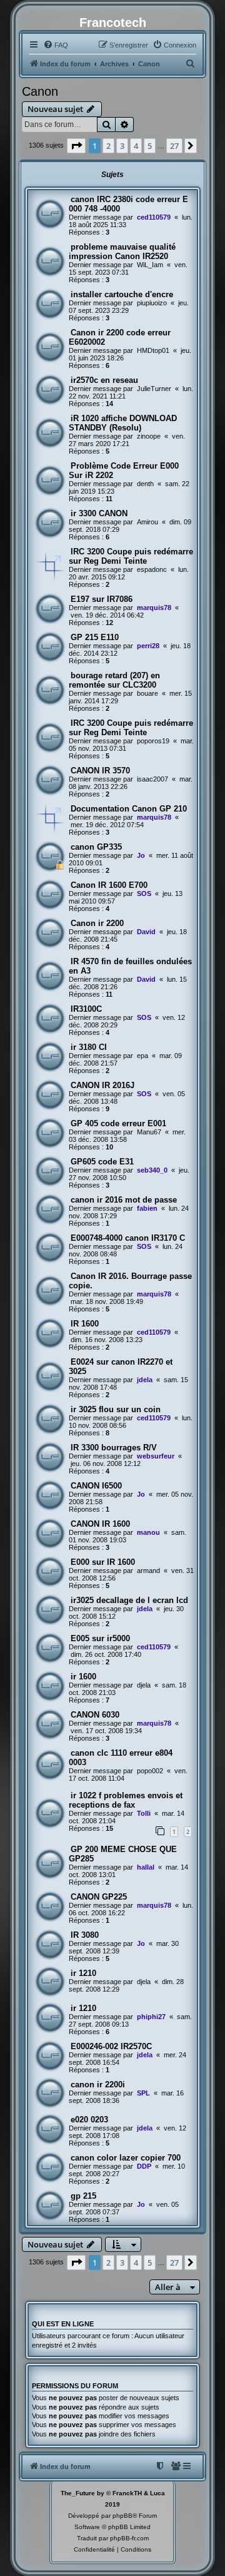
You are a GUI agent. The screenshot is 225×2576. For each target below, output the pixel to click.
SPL (143, 2093)
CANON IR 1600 (100, 1524)
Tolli (144, 1813)
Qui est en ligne (63, 2324)
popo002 (150, 1771)
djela (144, 1685)
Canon (40, 91)
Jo (141, 855)
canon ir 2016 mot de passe (124, 1200)
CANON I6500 (96, 1486)
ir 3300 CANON (99, 513)
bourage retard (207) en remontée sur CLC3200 (114, 680)
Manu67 (149, 1132)
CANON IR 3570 (100, 771)
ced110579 (154, 217)
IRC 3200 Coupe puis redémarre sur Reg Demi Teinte (131, 556)
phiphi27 (151, 2017)
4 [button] (136, 146)
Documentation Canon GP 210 (129, 809)
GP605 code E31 (102, 1162)
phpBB (122, 2516)
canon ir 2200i (98, 2085)
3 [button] (122, 146)
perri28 (148, 646)
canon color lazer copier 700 (126, 2158)
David (146, 932)
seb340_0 (152, 1170)
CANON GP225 (99, 1897)
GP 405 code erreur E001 (118, 1123)
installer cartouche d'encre (122, 294)
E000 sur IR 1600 (103, 1562)
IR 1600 (85, 1324)
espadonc (152, 569)
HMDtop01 (153, 350)
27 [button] (174, 146)
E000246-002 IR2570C (111, 2046)
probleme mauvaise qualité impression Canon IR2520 (122, 252)
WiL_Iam (150, 265)
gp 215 (83, 2196)
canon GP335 (96, 847)
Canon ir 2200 (97, 923)
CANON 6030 (95, 1715)
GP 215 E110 (95, 637)
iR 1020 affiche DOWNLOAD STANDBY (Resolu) (123, 423)
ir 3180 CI (89, 1047)
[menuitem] (56, 45)
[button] (76, 146)
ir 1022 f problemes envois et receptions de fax (126, 1800)
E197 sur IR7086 (102, 599)
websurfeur (156, 1456)
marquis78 (154, 608)
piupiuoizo (152, 303)
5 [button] (150, 146)
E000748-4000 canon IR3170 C (128, 1238)
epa (142, 1056)
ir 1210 (83, 1973)
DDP (144, 2166)
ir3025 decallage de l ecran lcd (129, 1600)
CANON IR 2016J (102, 1085)
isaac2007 (152, 779)
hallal (146, 1867)
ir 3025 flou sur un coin (116, 1409)
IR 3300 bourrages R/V (114, 1448)
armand (148, 1571)
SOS (144, 893)
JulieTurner (154, 389)
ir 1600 (83, 1677)
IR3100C (86, 1009)
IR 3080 (85, 1935)
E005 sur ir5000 (100, 1638)
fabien (147, 1208)
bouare (147, 693)
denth (145, 484)
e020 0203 (89, 2120)
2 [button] (108, 146)
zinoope (149, 436)
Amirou (147, 522)
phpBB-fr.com (129, 2538)
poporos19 (153, 741)
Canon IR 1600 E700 (109, 885)
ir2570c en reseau (104, 380)
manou (148, 1532)
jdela (145, 1380)
